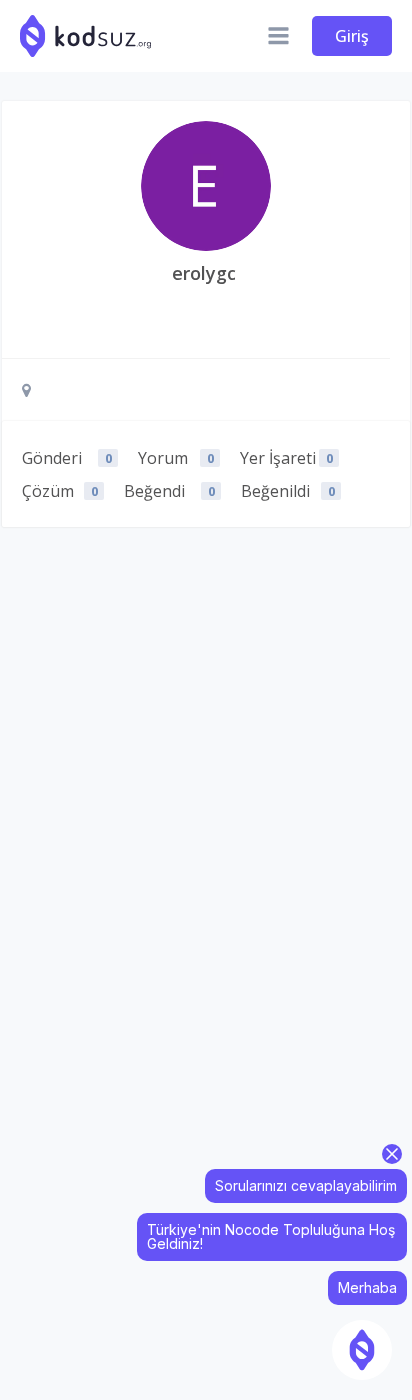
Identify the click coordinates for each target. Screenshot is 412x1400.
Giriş (352, 36)
